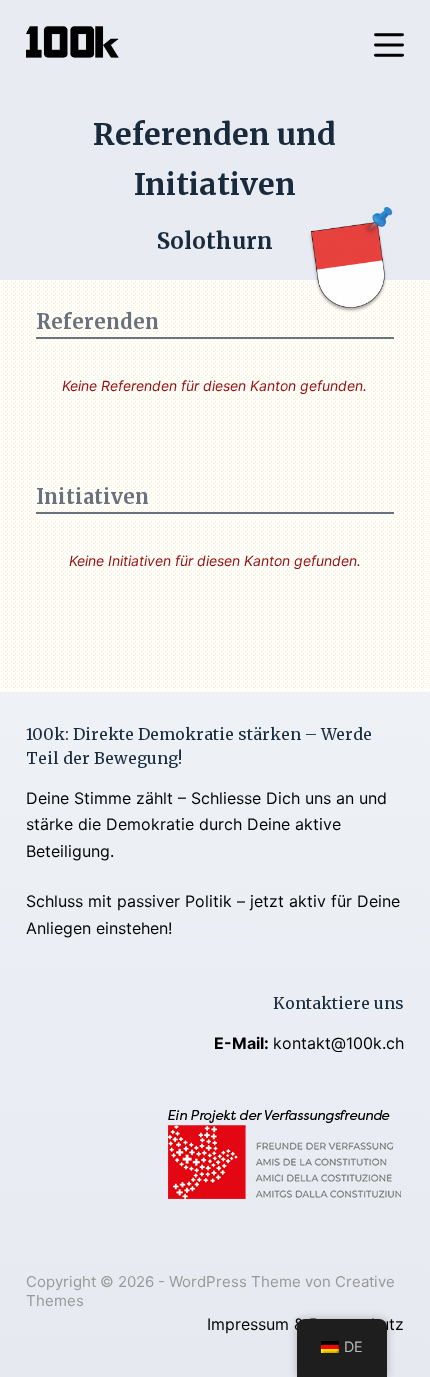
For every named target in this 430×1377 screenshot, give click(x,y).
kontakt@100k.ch (338, 1043)
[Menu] (389, 45)
